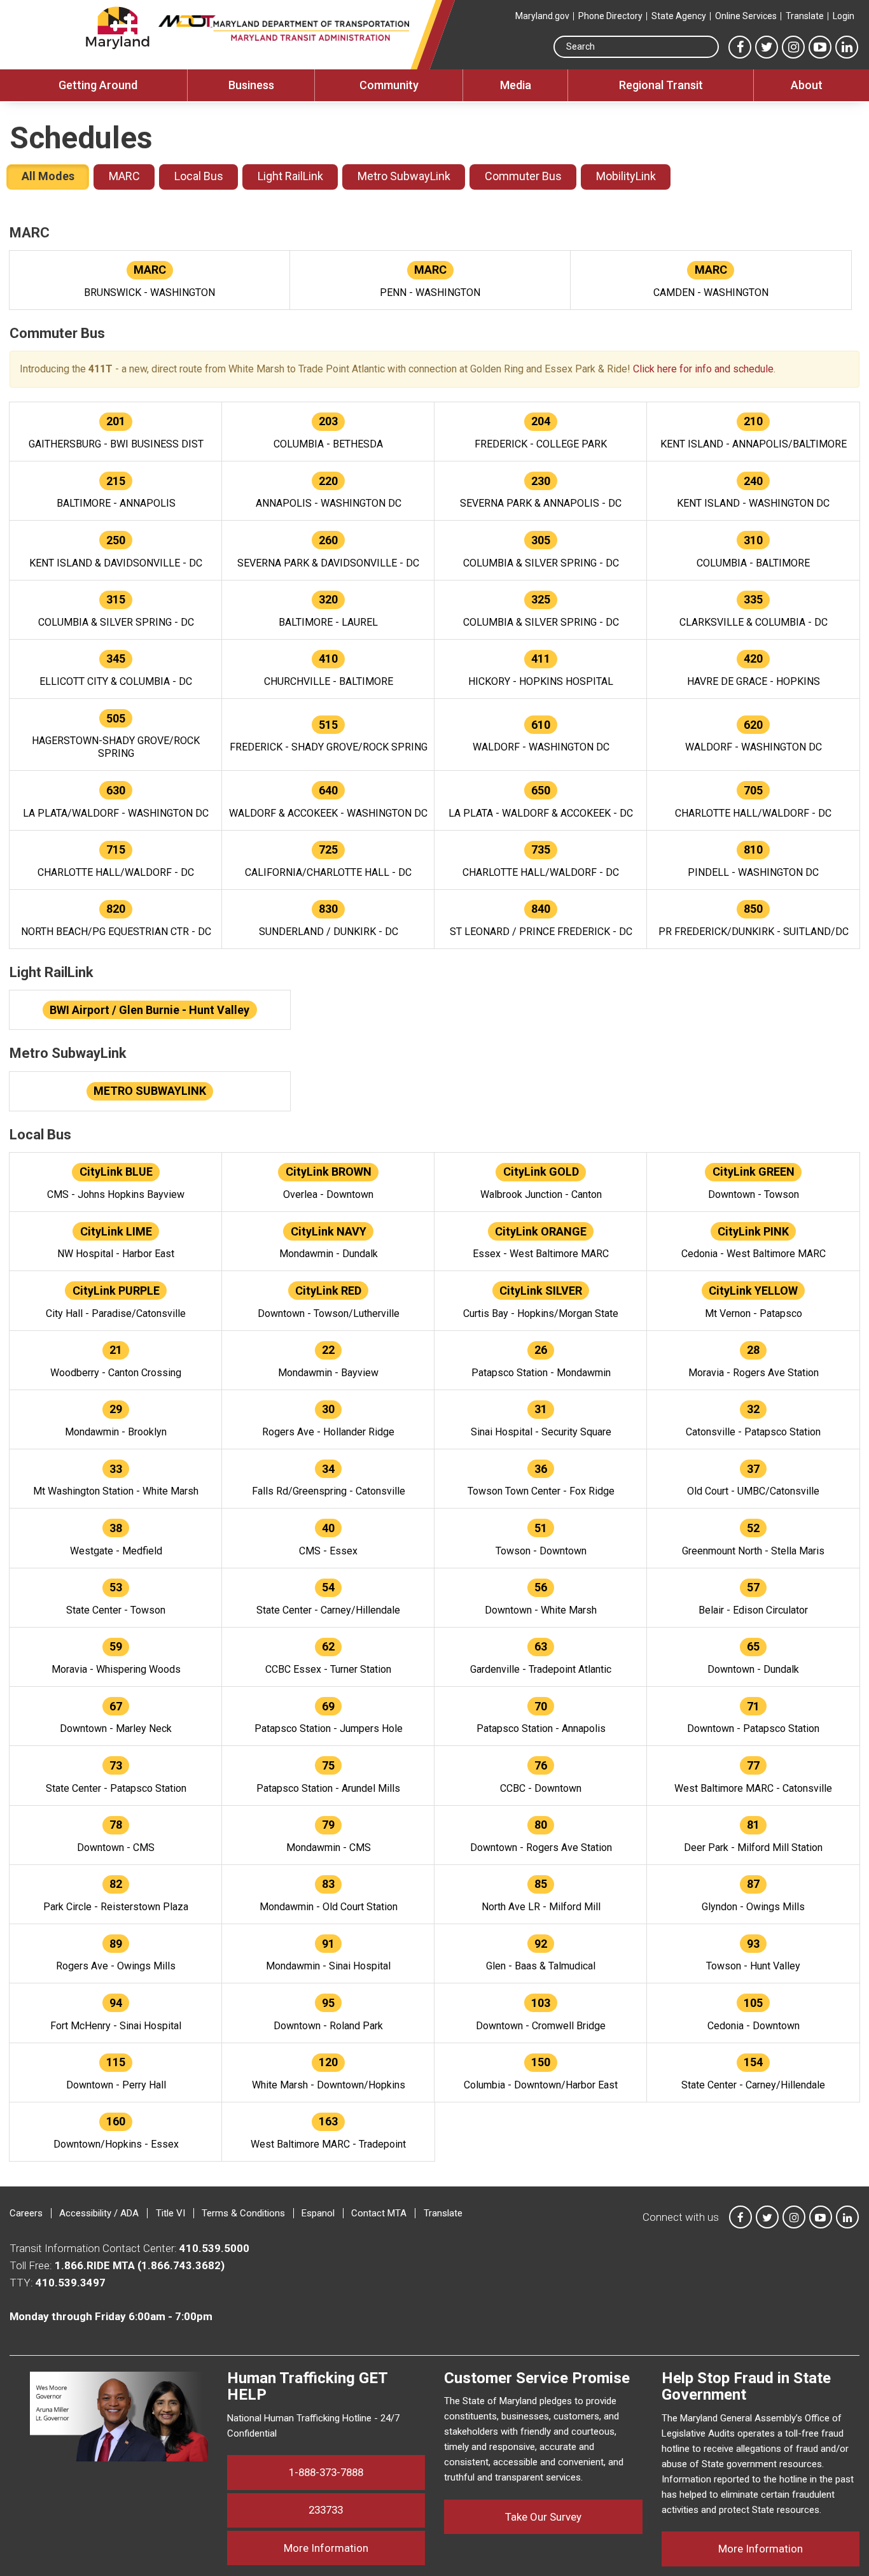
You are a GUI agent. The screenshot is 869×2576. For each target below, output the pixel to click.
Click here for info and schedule (703, 369)
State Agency (679, 16)
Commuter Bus (523, 176)
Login (844, 16)
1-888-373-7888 (326, 2472)
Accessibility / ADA (99, 2213)
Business (251, 85)
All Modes (48, 176)
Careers (26, 2213)
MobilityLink (626, 176)
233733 (326, 2510)
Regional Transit (661, 85)
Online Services (746, 16)
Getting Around (98, 85)
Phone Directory (610, 16)
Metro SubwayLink (404, 176)
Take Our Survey (543, 2517)
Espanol (318, 2213)
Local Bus (199, 176)
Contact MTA (379, 2213)
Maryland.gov (542, 16)
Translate (805, 16)
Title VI (170, 2213)
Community (389, 85)
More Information (354, 2548)
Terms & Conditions (243, 2213)
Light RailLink (290, 176)
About (807, 85)
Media (516, 85)
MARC (124, 176)
